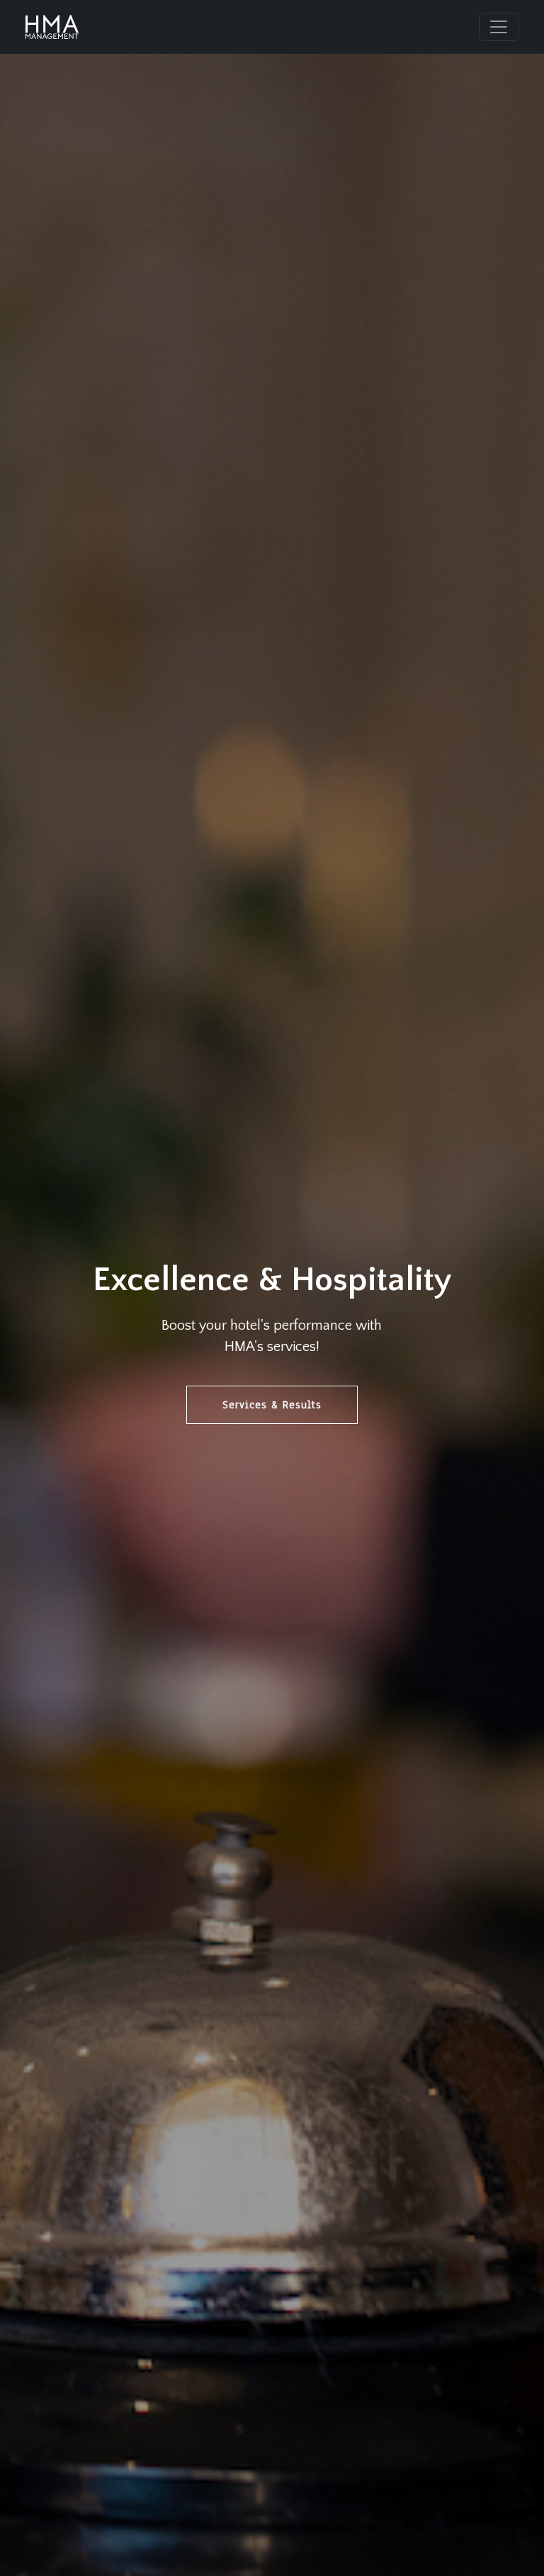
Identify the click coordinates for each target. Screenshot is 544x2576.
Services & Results (272, 1405)
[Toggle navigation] (499, 27)
